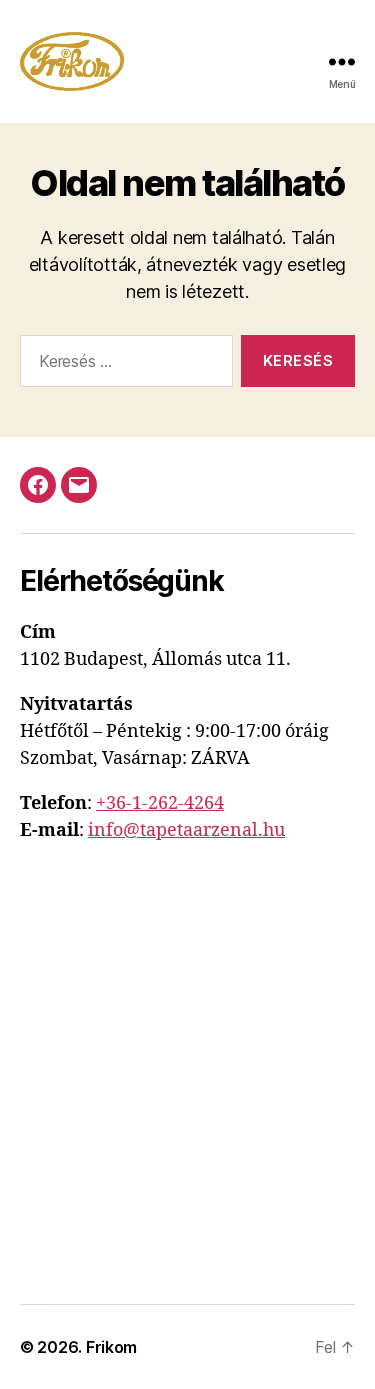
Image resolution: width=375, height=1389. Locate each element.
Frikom (111, 1347)
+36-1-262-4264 (160, 803)
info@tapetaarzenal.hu (186, 830)
